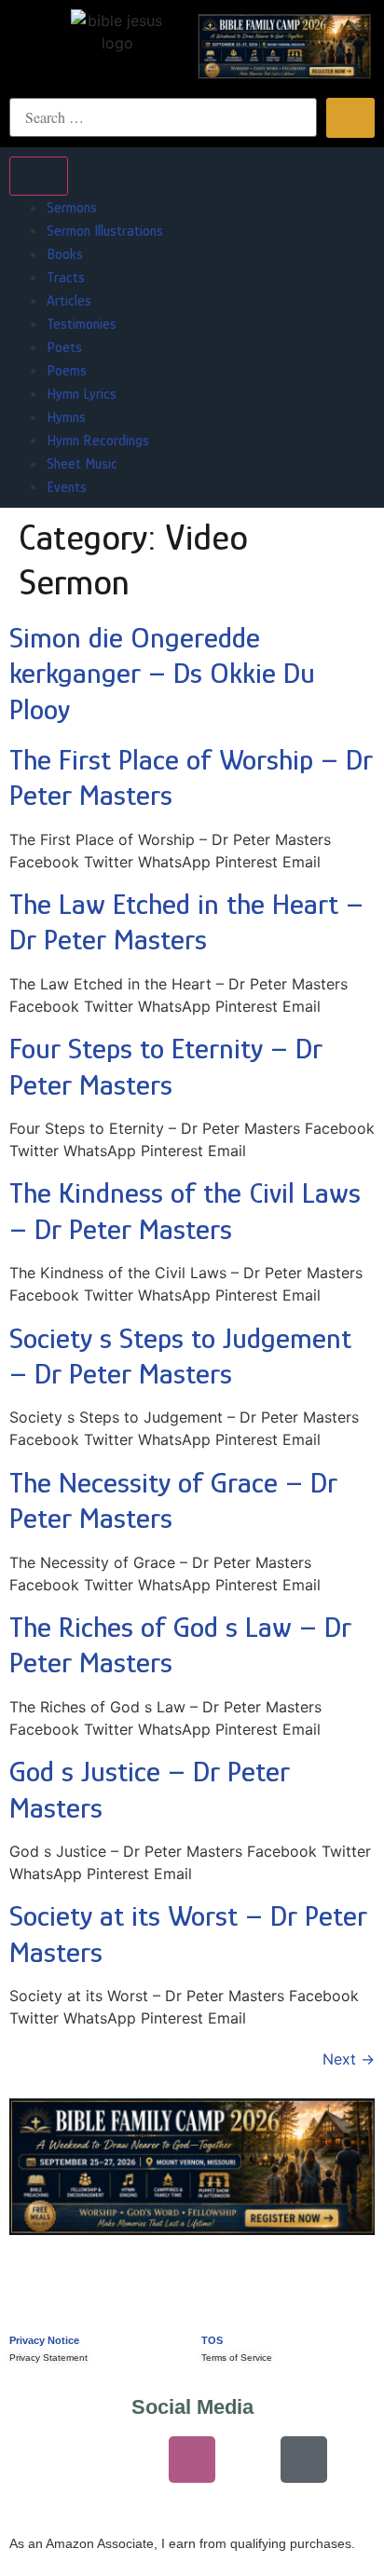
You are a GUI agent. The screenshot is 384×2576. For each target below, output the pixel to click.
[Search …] (163, 117)
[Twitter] (136, 2460)
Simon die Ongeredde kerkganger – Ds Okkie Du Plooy (162, 673)
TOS (212, 2340)
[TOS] (222, 2301)
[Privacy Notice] (30, 2301)
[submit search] (350, 118)
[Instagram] (192, 2460)
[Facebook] (248, 2460)
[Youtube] (80, 2460)
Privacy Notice (44, 2340)
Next (349, 2059)
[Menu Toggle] (39, 176)
